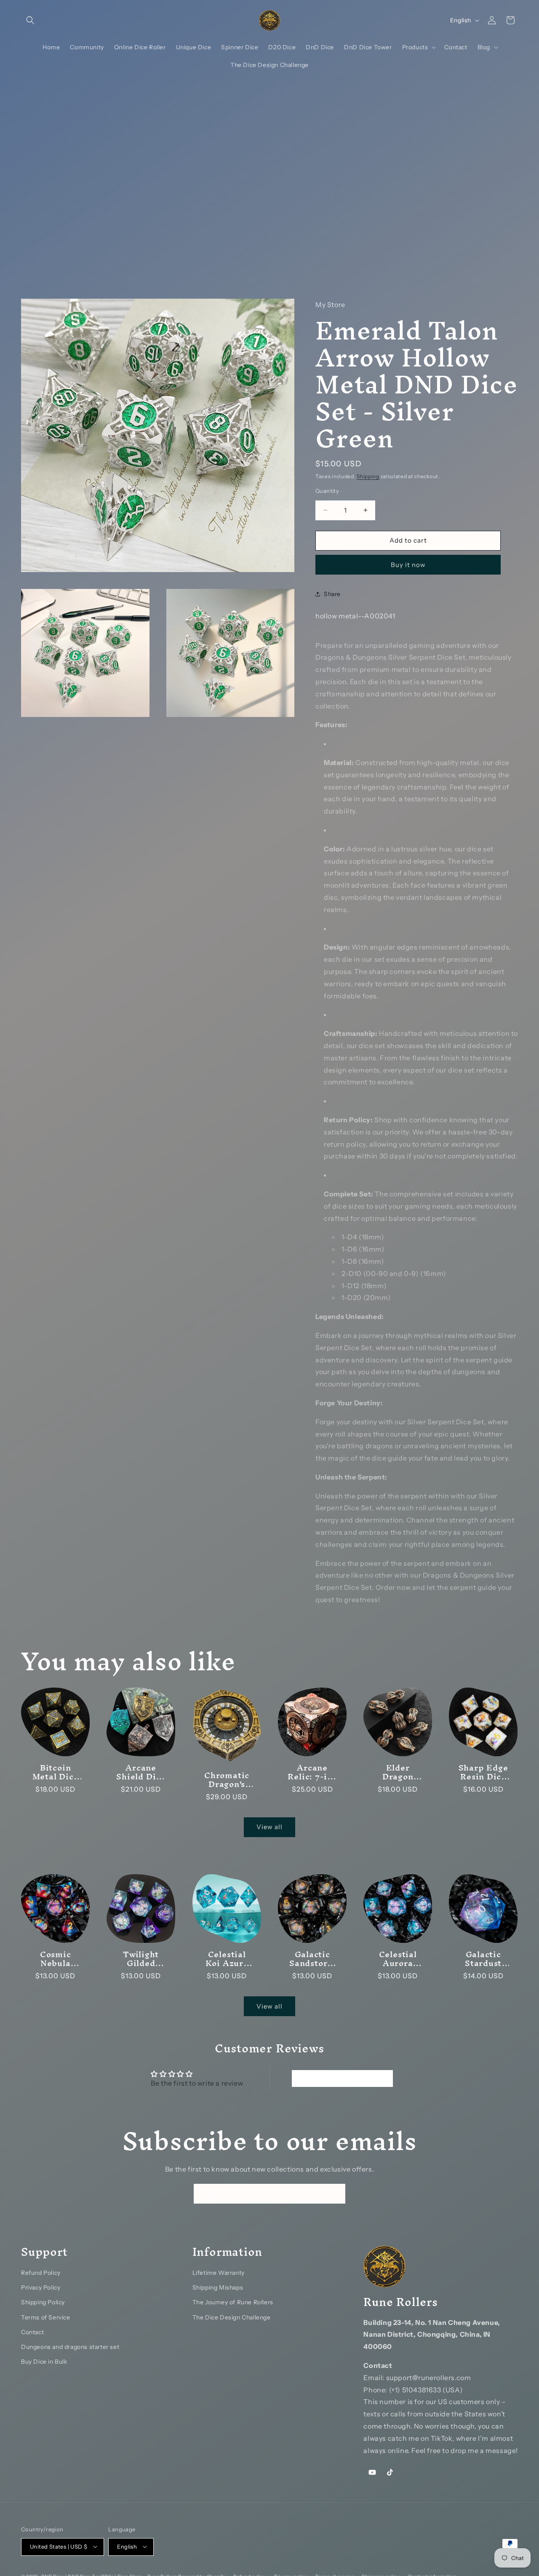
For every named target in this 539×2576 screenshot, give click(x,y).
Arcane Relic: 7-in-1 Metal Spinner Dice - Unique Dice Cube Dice (312, 1773)
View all (269, 1827)
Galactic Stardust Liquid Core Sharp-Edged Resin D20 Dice (483, 1959)
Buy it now (408, 564)
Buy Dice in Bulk (44, 2362)
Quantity (327, 491)
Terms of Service (46, 2317)
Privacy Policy (41, 2287)
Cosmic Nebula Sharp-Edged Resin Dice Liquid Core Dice (56, 1959)
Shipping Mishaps (218, 2287)
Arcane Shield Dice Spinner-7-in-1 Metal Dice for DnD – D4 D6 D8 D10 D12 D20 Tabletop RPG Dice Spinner (141, 1773)
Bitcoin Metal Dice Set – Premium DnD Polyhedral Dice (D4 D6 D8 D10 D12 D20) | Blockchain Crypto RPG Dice (55, 1773)
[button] (30, 20)
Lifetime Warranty (219, 2273)
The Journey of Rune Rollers (233, 2302)
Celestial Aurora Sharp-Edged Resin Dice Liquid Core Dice (398, 1959)
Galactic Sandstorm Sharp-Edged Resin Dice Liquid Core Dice (312, 1959)
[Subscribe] (336, 2194)
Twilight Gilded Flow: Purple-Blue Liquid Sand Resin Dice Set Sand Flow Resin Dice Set (141, 1959)
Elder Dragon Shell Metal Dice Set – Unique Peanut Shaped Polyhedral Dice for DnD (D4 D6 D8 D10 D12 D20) (398, 1773)
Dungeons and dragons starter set (70, 2347)
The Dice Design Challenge (232, 2317)
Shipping (368, 476)
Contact (32, 2332)
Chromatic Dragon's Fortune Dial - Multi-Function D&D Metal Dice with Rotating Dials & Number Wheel (227, 1780)
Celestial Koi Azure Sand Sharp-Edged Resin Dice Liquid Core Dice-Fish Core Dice (227, 1959)
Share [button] (332, 594)
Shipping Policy (43, 2302)
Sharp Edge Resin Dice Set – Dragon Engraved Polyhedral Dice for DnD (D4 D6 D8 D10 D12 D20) (483, 1773)
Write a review (342, 2078)
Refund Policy (41, 2273)
